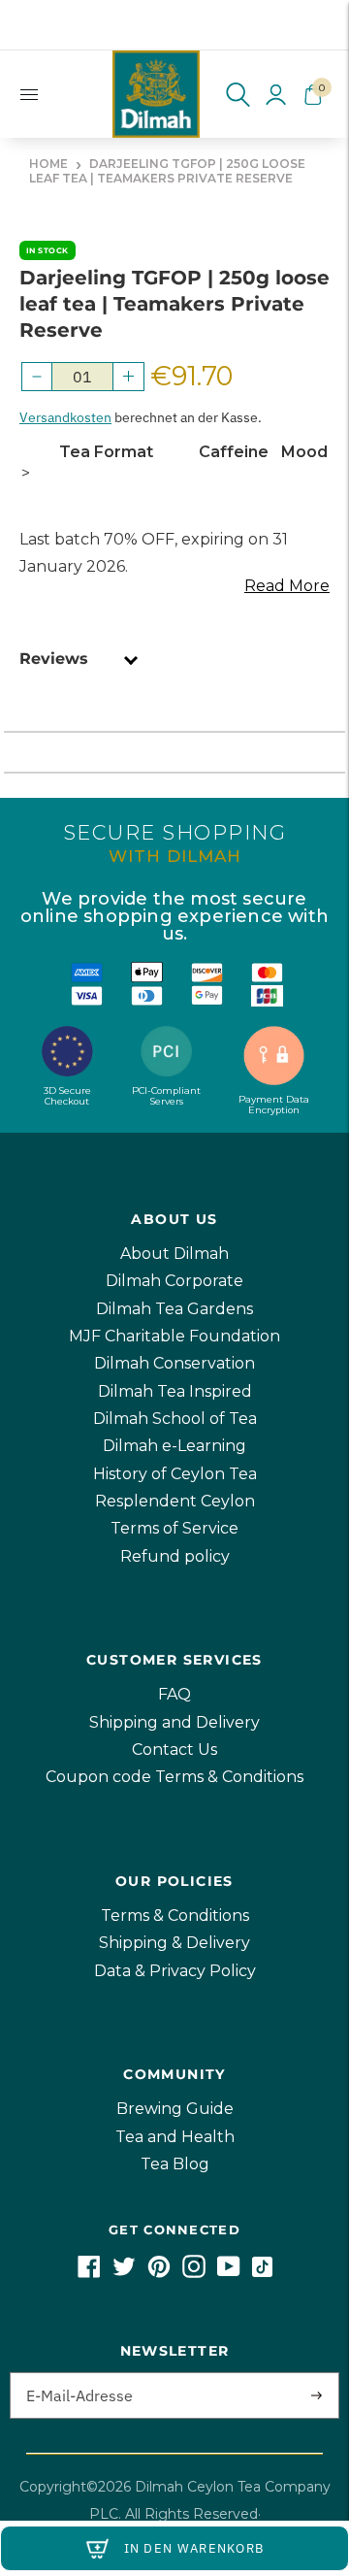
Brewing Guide (175, 2109)
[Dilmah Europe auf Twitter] (124, 2273)
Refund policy (175, 1556)
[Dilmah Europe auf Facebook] (89, 2273)
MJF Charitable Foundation (174, 1336)
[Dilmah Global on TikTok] (262, 2273)
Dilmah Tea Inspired (175, 1391)
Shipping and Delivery (174, 1722)
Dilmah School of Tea (175, 1419)
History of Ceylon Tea (175, 1474)
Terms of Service (174, 1528)
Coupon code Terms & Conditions (174, 1777)
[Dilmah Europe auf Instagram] (194, 2273)
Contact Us (174, 1750)
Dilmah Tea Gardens (174, 1309)
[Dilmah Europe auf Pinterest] (159, 2273)
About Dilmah (174, 1254)
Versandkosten (65, 417)
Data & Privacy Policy (175, 1971)
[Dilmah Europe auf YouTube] (229, 2273)
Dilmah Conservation (174, 1363)
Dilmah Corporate (174, 1281)
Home (48, 164)
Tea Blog (175, 2164)
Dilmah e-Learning (174, 1446)
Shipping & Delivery (174, 1943)
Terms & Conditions (175, 1915)
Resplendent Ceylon (175, 1501)
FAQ (174, 1694)
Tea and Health (175, 2137)
